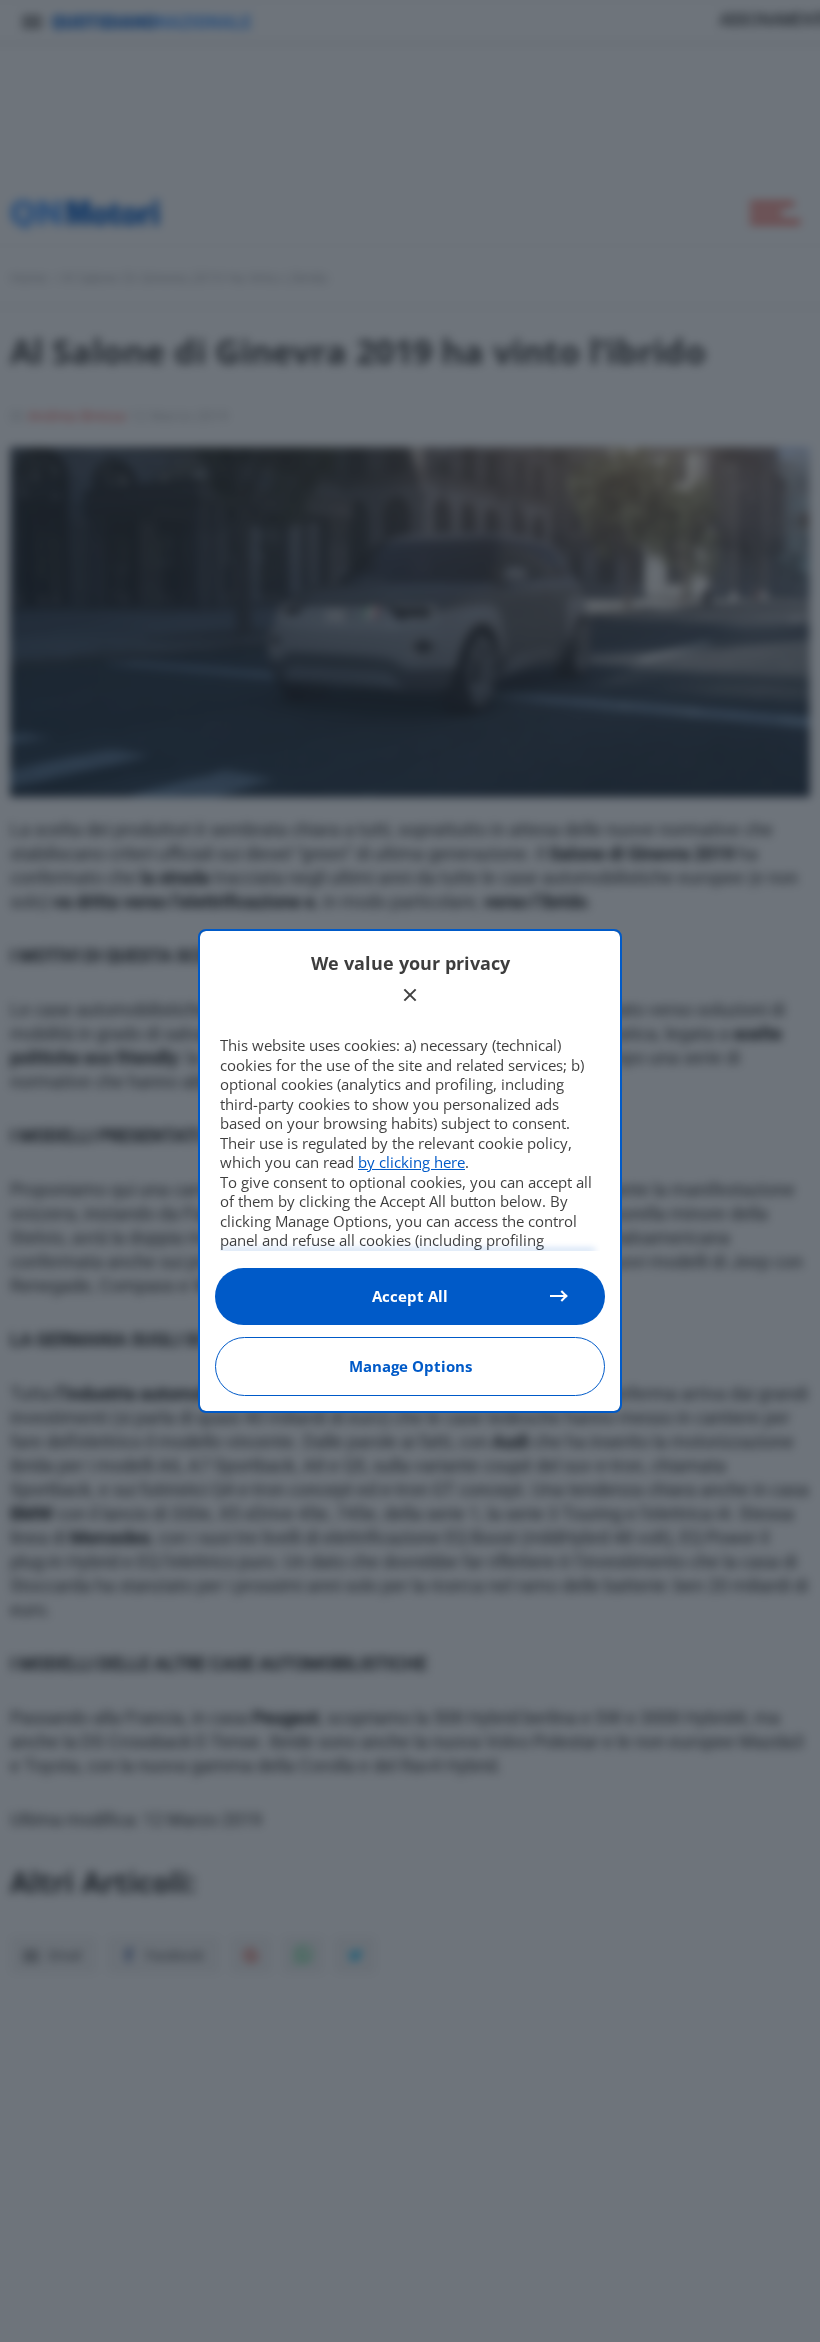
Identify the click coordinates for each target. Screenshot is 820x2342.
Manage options (410, 1366)
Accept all (410, 1296)
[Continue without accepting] (410, 995)
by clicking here (411, 1162)
